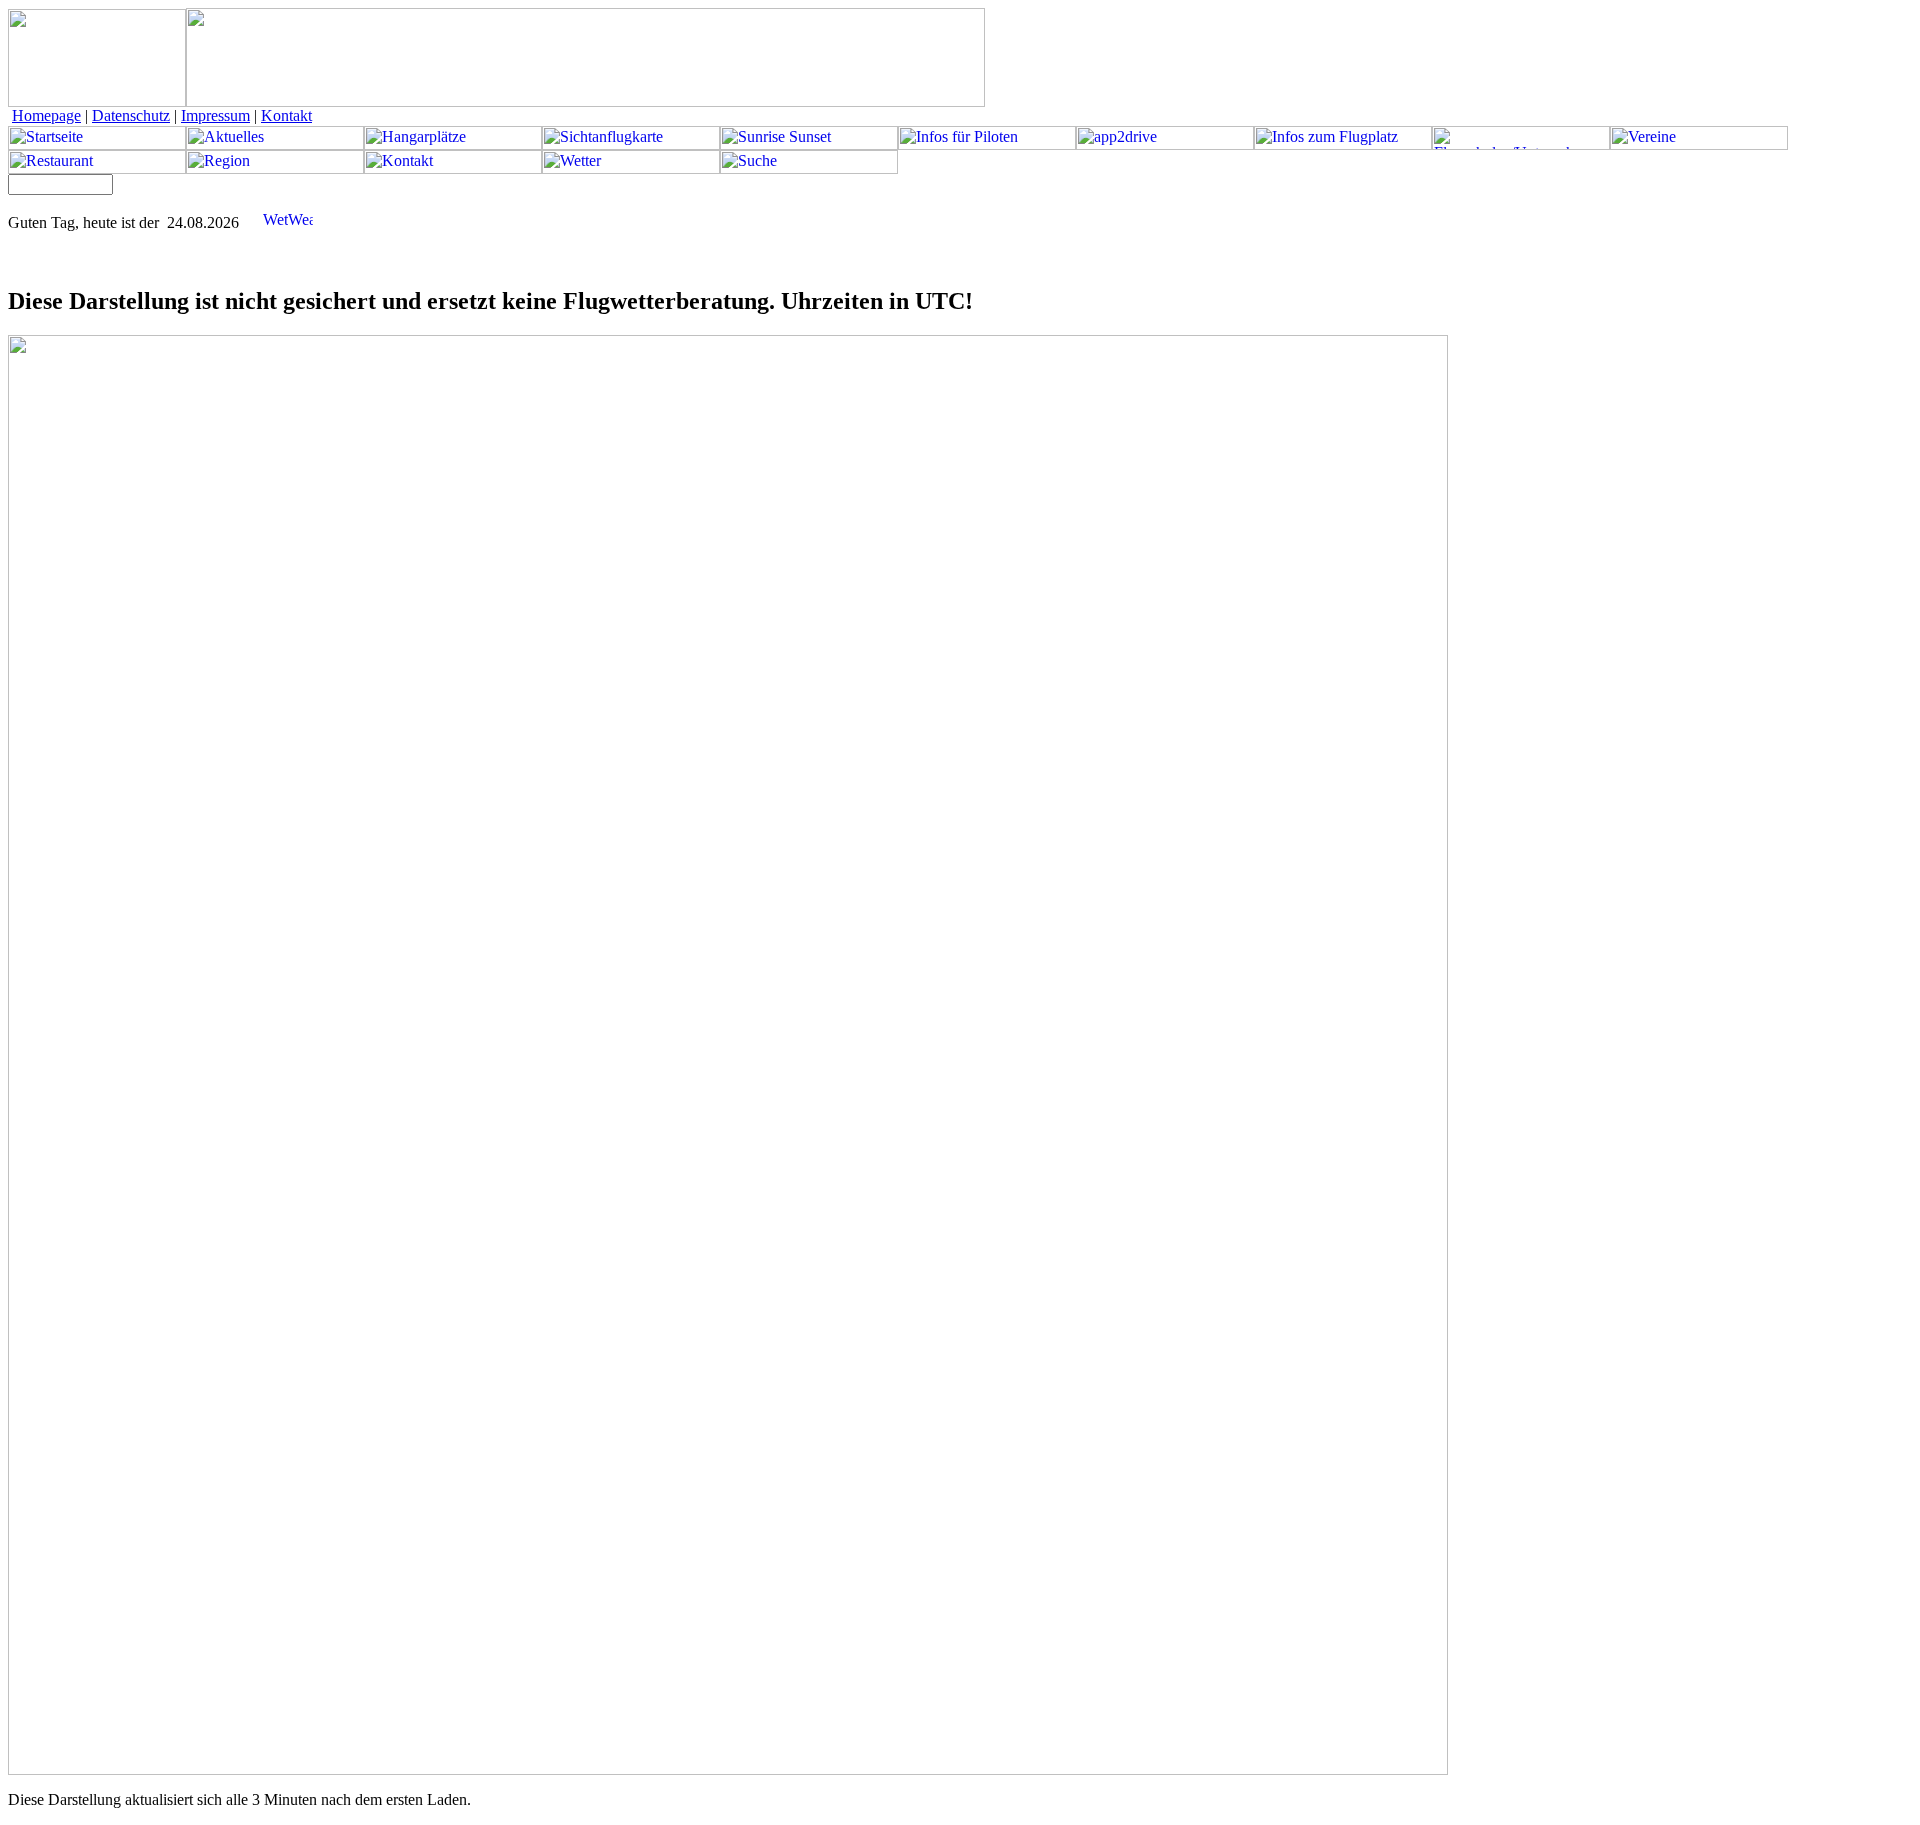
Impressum (215, 115)
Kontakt (286, 115)
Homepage (46, 115)
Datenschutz (131, 115)
